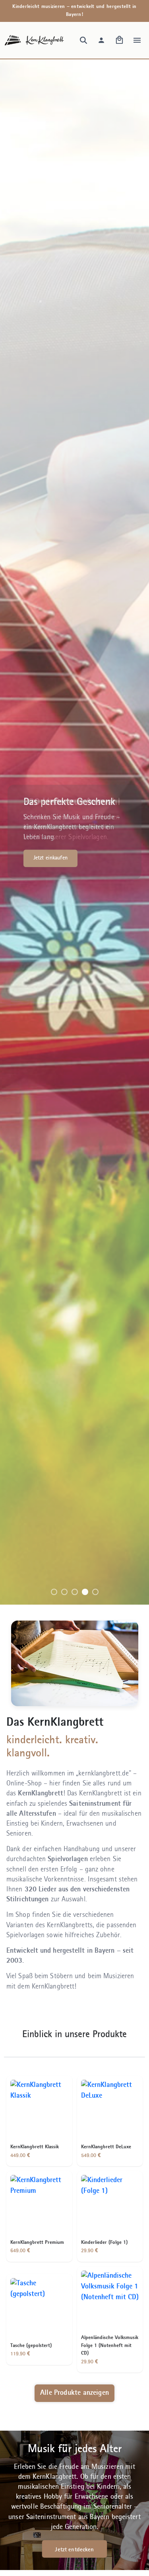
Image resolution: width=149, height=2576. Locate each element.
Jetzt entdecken (74, 2550)
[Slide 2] (64, 1592)
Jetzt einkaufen (50, 858)
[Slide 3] (75, 1592)
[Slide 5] (95, 1592)
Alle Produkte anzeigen (74, 2393)
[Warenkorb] (119, 40)
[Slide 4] (85, 1592)
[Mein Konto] (101, 40)
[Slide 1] (54, 1592)
